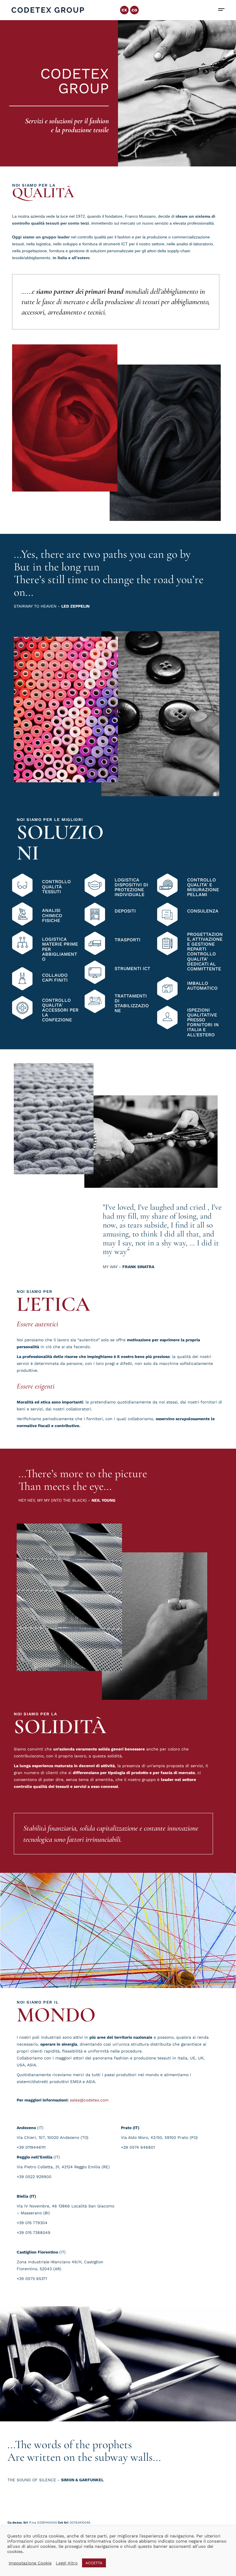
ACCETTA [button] (94, 2563)
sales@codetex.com (89, 2100)
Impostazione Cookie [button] (30, 2563)
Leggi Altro (67, 2563)
